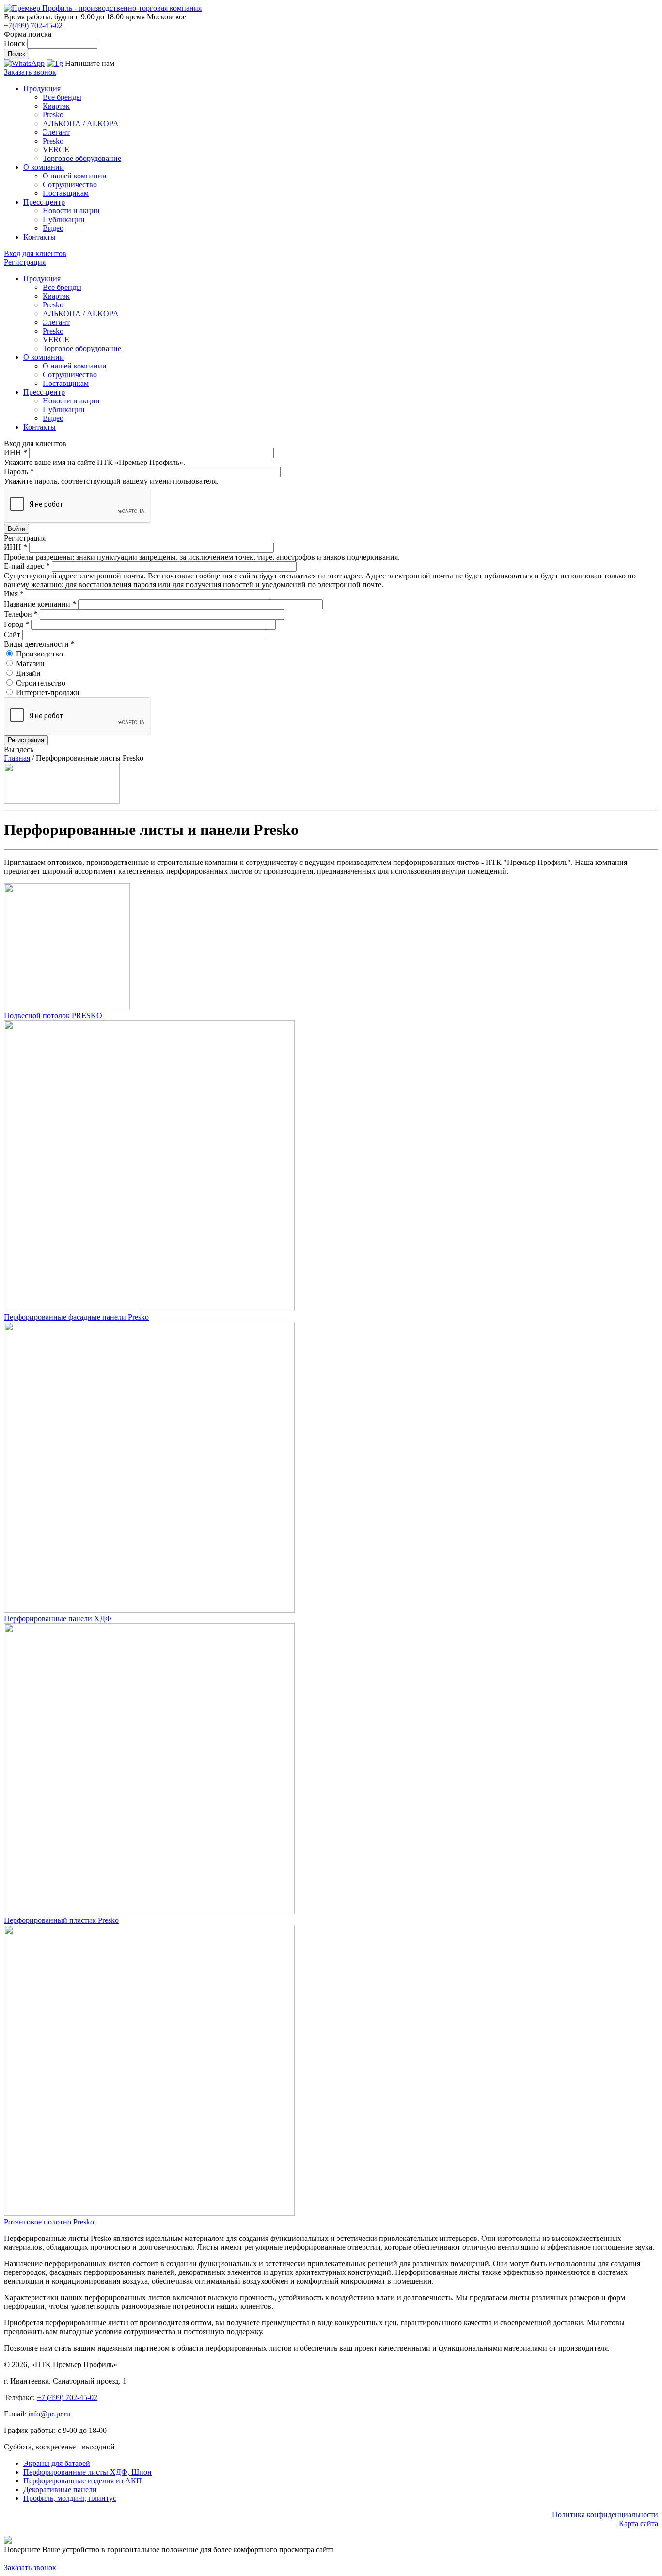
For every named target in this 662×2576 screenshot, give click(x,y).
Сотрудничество (70, 184)
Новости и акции (71, 211)
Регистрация (25, 262)
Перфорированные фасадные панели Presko (76, 1317)
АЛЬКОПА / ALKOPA (81, 123)
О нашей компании (75, 176)
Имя (14, 594)
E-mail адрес (27, 566)
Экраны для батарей (57, 2463)
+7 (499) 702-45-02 (67, 2397)
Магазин (30, 664)
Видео (53, 228)
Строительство (41, 683)
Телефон (21, 614)
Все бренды (62, 97)
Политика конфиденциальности (605, 2515)
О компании (44, 167)
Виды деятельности (39, 644)
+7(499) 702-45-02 (33, 25)
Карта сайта (638, 2523)
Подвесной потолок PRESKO (53, 1016)
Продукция (42, 88)
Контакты (39, 237)
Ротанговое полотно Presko (49, 2222)
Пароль (19, 472)
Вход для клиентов (35, 253)
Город (16, 624)
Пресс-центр (44, 202)
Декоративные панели (60, 2489)
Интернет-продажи (48, 693)
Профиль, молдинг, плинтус (70, 2498)
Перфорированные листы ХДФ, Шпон (87, 2472)
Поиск (16, 43)
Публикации (64, 219)
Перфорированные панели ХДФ (58, 1619)
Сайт (13, 634)
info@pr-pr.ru (49, 2414)
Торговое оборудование (82, 158)
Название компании (40, 604)
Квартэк (56, 106)
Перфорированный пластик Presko (61, 1920)
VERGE (56, 150)
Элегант (56, 132)
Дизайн (28, 673)
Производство (39, 654)
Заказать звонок (30, 72)
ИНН (16, 453)
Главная (17, 758)
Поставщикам (66, 193)
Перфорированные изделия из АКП (83, 2481)
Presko (53, 115)
